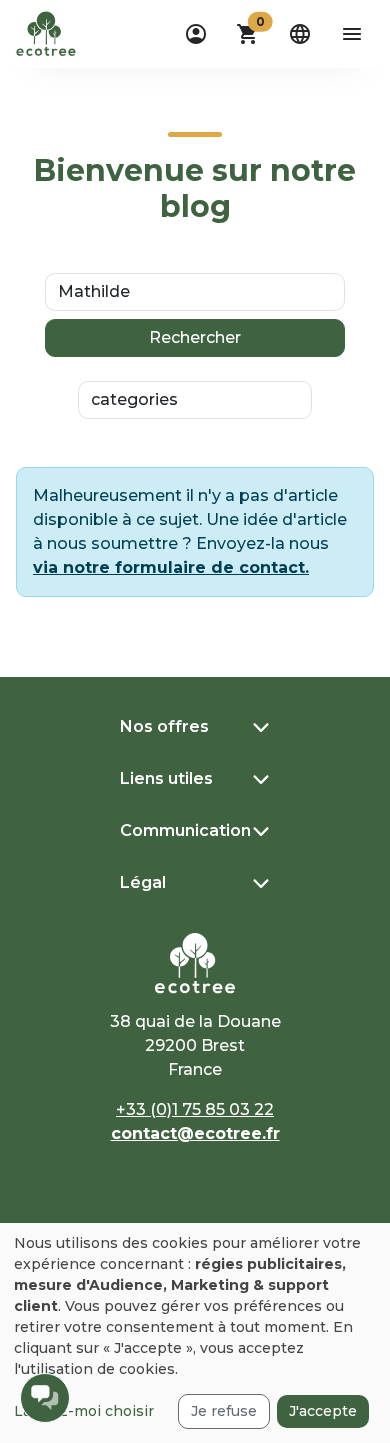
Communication (185, 830)
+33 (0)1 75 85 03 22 (195, 1109)
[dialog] (195, 1333)
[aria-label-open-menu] (352, 34)
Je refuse (224, 1411)
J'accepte (323, 1411)
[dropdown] (196, 34)
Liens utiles (166, 778)
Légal (143, 882)
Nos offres (164, 726)
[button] (248, 34)
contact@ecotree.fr (195, 1133)
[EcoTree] (46, 32)
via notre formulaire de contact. (171, 567)
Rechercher (195, 337)
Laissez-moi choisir (84, 1411)
